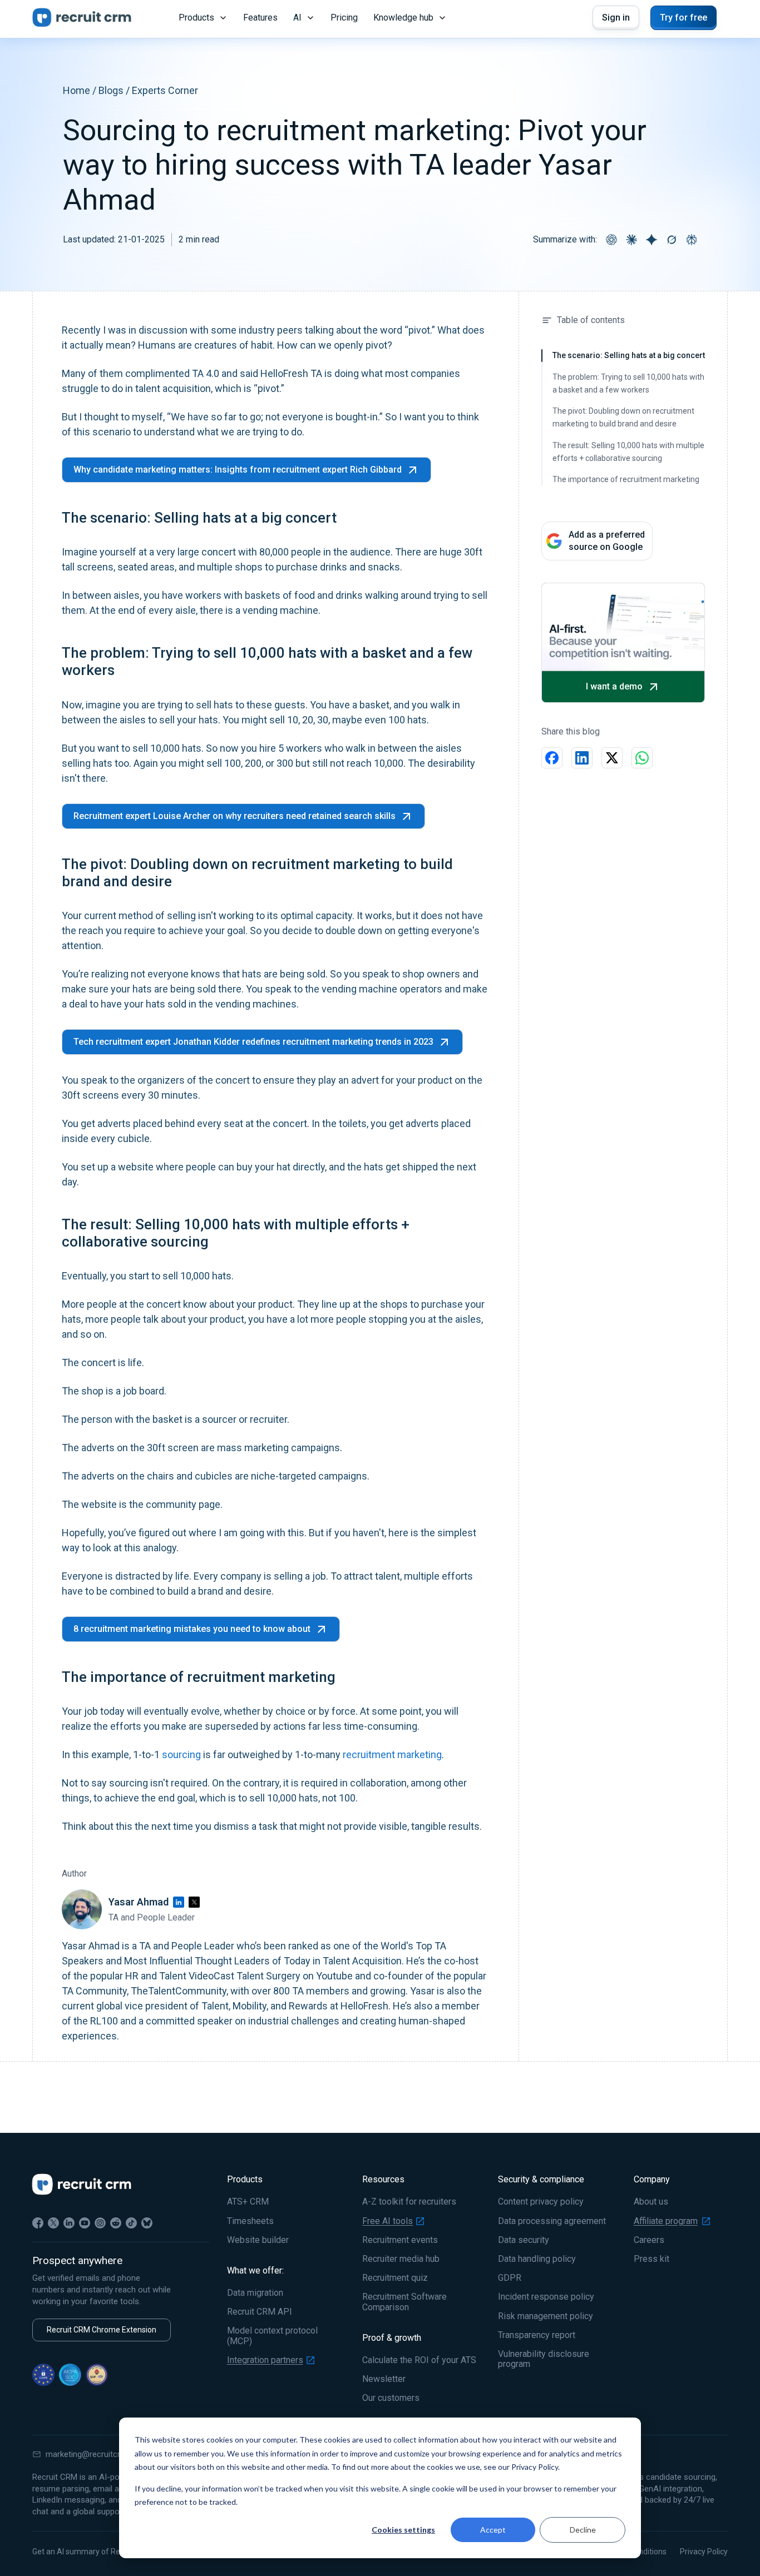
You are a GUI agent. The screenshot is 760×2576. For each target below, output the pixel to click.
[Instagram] (100, 2223)
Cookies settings (403, 2530)
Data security (524, 2240)
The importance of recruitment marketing (626, 479)
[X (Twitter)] (194, 1902)
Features (260, 18)
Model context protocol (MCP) (272, 2336)
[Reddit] (116, 2223)
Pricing (344, 18)
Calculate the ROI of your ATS (419, 2360)
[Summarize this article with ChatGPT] (611, 240)
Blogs (111, 90)
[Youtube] (85, 2223)
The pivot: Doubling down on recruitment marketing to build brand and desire (623, 417)
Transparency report (537, 2335)
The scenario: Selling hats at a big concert (629, 355)
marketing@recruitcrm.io (91, 2454)
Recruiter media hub (401, 2259)
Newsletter (384, 2379)
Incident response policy (546, 2297)
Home (77, 90)
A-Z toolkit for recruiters (409, 2202)
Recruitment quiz (395, 2278)
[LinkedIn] (179, 1902)
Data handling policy (537, 2259)
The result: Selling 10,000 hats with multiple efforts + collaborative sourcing (628, 452)
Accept (493, 2530)
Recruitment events (400, 2240)
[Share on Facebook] (552, 758)
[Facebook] (38, 2223)
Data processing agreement (552, 2221)
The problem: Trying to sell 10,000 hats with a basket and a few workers (628, 383)
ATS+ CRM (248, 2202)
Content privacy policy (541, 2202)
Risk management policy (546, 2316)
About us (651, 2202)
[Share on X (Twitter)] (612, 758)
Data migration (255, 2293)
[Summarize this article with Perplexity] (692, 240)
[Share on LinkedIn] (582, 758)
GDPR (510, 2278)
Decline (583, 2530)
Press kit (652, 2259)
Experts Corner (165, 90)
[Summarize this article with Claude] (631, 240)
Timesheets (250, 2221)
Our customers (391, 2398)
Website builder (258, 2240)
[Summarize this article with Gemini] (652, 240)
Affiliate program (666, 2221)
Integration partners (265, 2360)
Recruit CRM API (260, 2312)
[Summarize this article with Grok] (672, 240)
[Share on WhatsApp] (642, 758)
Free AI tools (388, 2221)
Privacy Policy (704, 2552)
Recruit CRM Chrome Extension (102, 2330)
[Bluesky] (147, 2223)
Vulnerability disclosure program (544, 2359)
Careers (649, 2240)
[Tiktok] (131, 2223)
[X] (53, 2223)
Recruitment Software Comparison (404, 2302)
